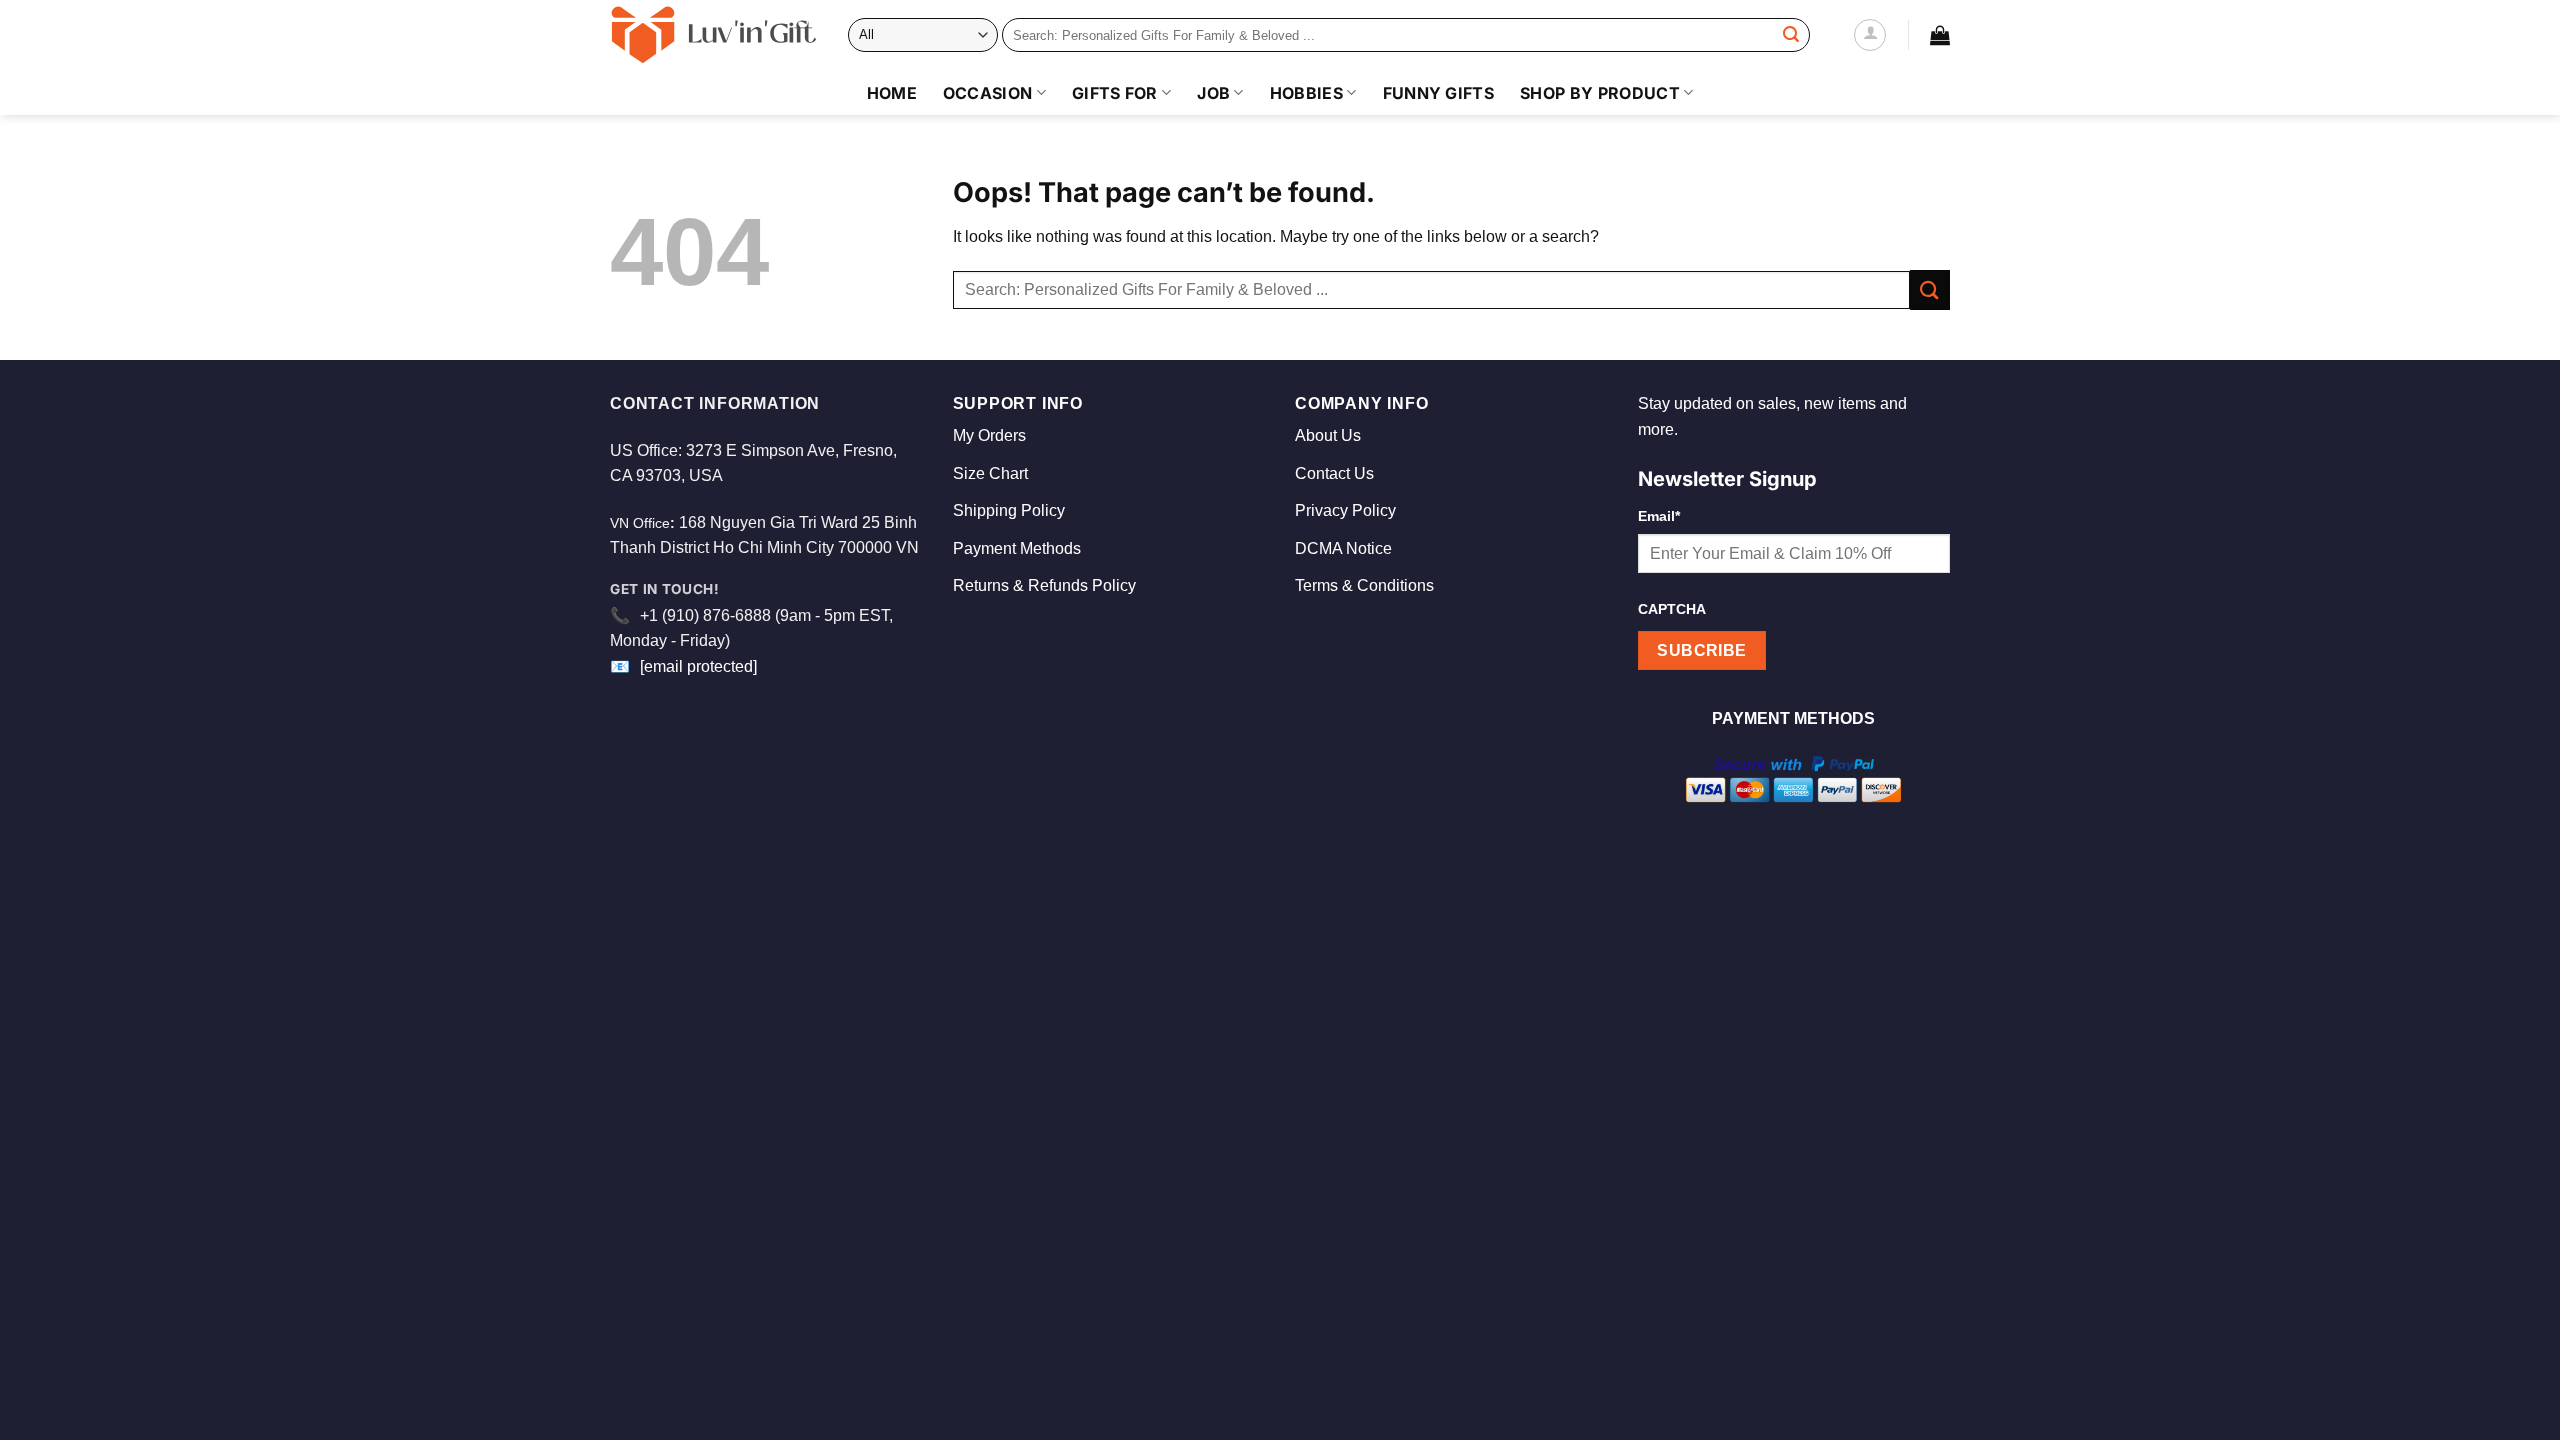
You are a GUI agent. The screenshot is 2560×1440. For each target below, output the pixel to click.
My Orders (989, 435)
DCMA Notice (1343, 548)
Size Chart (990, 473)
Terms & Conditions (1364, 585)
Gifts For (1115, 93)
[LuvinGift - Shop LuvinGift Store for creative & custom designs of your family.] (714, 35)
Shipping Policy (1009, 510)
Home (892, 93)
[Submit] (1791, 35)
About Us (1328, 435)
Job (1213, 93)
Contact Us (1334, 473)
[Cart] (1940, 35)
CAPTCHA (1672, 609)
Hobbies (1306, 93)
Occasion (988, 93)
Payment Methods (1017, 548)
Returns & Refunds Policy (1044, 585)
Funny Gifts (1439, 93)
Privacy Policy (1345, 510)
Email (1659, 516)
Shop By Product (1600, 93)
